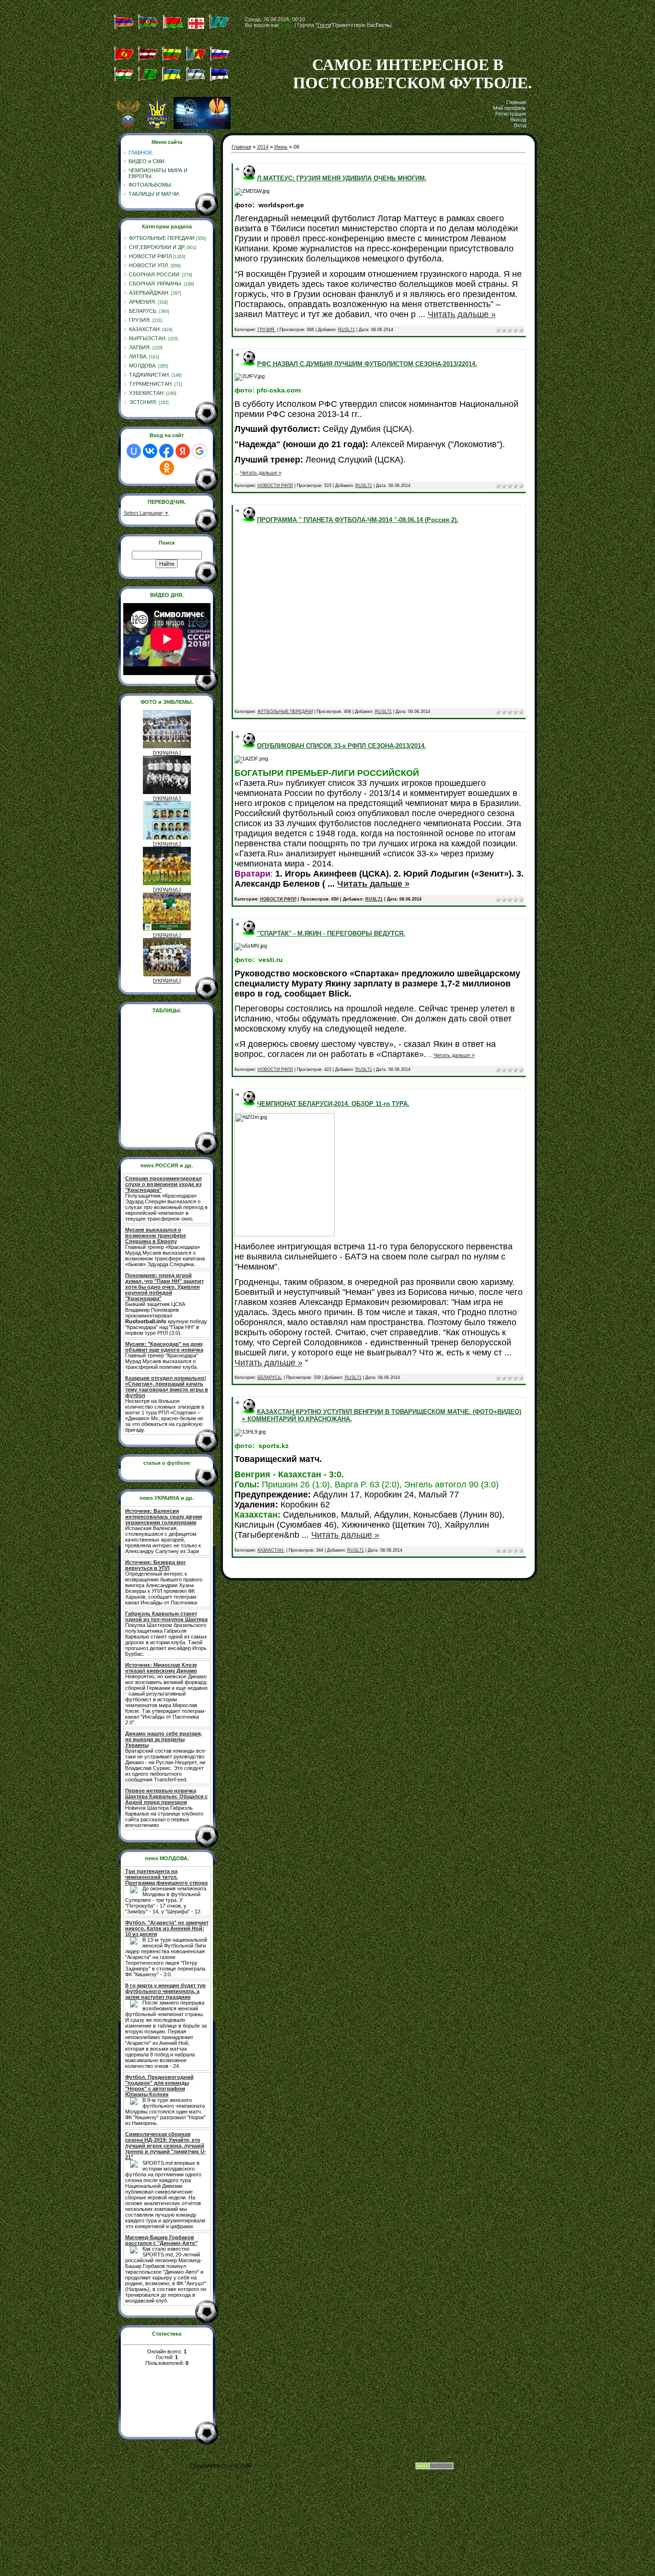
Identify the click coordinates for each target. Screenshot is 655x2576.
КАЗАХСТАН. (145, 329)
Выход (518, 119)
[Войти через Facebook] (166, 451)
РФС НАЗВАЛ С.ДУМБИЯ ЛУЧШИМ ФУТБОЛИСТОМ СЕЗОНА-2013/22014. (367, 364)
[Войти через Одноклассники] (167, 468)
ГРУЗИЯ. (140, 320)
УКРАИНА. (167, 753)
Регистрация (511, 114)
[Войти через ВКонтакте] (150, 451)
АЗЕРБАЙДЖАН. (149, 293)
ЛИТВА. (138, 356)
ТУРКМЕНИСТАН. (151, 384)
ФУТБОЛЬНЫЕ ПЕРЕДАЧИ (162, 238)
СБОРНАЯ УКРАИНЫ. (156, 284)
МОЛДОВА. (143, 366)
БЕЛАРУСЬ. (143, 311)
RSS (398, 25)
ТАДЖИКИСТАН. (150, 375)
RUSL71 (346, 330)
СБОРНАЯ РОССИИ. (155, 274)
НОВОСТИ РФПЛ (150, 256)
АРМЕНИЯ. (143, 302)
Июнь (281, 147)
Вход (520, 125)
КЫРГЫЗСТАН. (148, 338)
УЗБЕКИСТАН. (147, 393)
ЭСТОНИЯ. (143, 402)
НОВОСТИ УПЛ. (149, 265)
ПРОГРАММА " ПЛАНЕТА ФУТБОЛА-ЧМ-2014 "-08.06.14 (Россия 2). (358, 520)
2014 (263, 147)
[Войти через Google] (199, 451)
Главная (516, 102)
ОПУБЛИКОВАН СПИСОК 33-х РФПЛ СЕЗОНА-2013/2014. (342, 746)
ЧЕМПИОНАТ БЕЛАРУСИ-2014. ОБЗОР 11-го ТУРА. (333, 1104)
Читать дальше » (462, 314)
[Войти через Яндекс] (183, 451)
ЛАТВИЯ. (140, 347)
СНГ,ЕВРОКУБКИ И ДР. (157, 247)
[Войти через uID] (134, 451)
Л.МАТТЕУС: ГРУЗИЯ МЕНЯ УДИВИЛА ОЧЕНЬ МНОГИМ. (342, 178)
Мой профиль (509, 108)
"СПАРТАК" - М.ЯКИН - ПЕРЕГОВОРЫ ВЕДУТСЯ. (331, 933)
